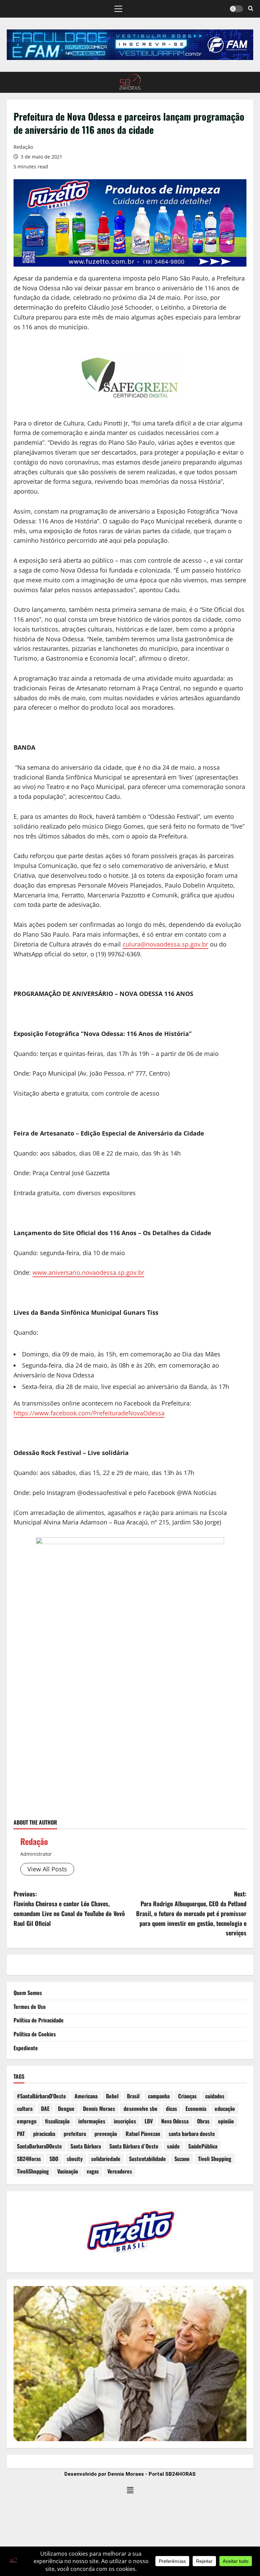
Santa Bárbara (86, 2146)
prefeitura (75, 2134)
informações (92, 2121)
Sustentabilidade (147, 2159)
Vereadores (120, 2171)
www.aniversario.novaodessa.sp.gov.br (88, 1272)
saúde (173, 2146)
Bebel (112, 2096)
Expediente (26, 2048)
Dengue (66, 2108)
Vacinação (68, 2171)
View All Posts (47, 1869)
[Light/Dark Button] (236, 9)
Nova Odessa (175, 2121)
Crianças (187, 2096)
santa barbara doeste (192, 2134)
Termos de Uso (30, 2007)
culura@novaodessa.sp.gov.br (165, 944)
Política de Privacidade (39, 2020)
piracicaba (44, 2134)
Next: (191, 1913)
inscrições (125, 2121)
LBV (149, 2121)
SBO (54, 2159)
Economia (196, 2108)
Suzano (182, 2159)
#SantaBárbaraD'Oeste (41, 2096)
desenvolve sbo (140, 2108)
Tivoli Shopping (215, 2159)
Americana (86, 2096)
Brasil (133, 2096)
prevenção (106, 2134)
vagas (93, 2171)
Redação (23, 147)
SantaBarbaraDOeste (39, 2146)
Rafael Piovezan (143, 2134)
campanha (159, 2096)
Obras (203, 2121)
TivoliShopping (33, 2171)
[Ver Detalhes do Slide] (130, 45)
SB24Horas (29, 2159)
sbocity (75, 2159)
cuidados (215, 2096)
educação (225, 2108)
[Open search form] (251, 9)
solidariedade (106, 2159)
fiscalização (57, 2121)
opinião (226, 2121)
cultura (25, 2108)
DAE (45, 2108)
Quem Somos (28, 1993)
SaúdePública (203, 2146)
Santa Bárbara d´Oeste (134, 2146)
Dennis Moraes (99, 2108)
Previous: (69, 1908)
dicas (171, 2108)
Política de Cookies (35, 2034)
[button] (118, 9)
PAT (21, 2134)
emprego (27, 2121)
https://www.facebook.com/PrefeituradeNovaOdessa (89, 1413)
